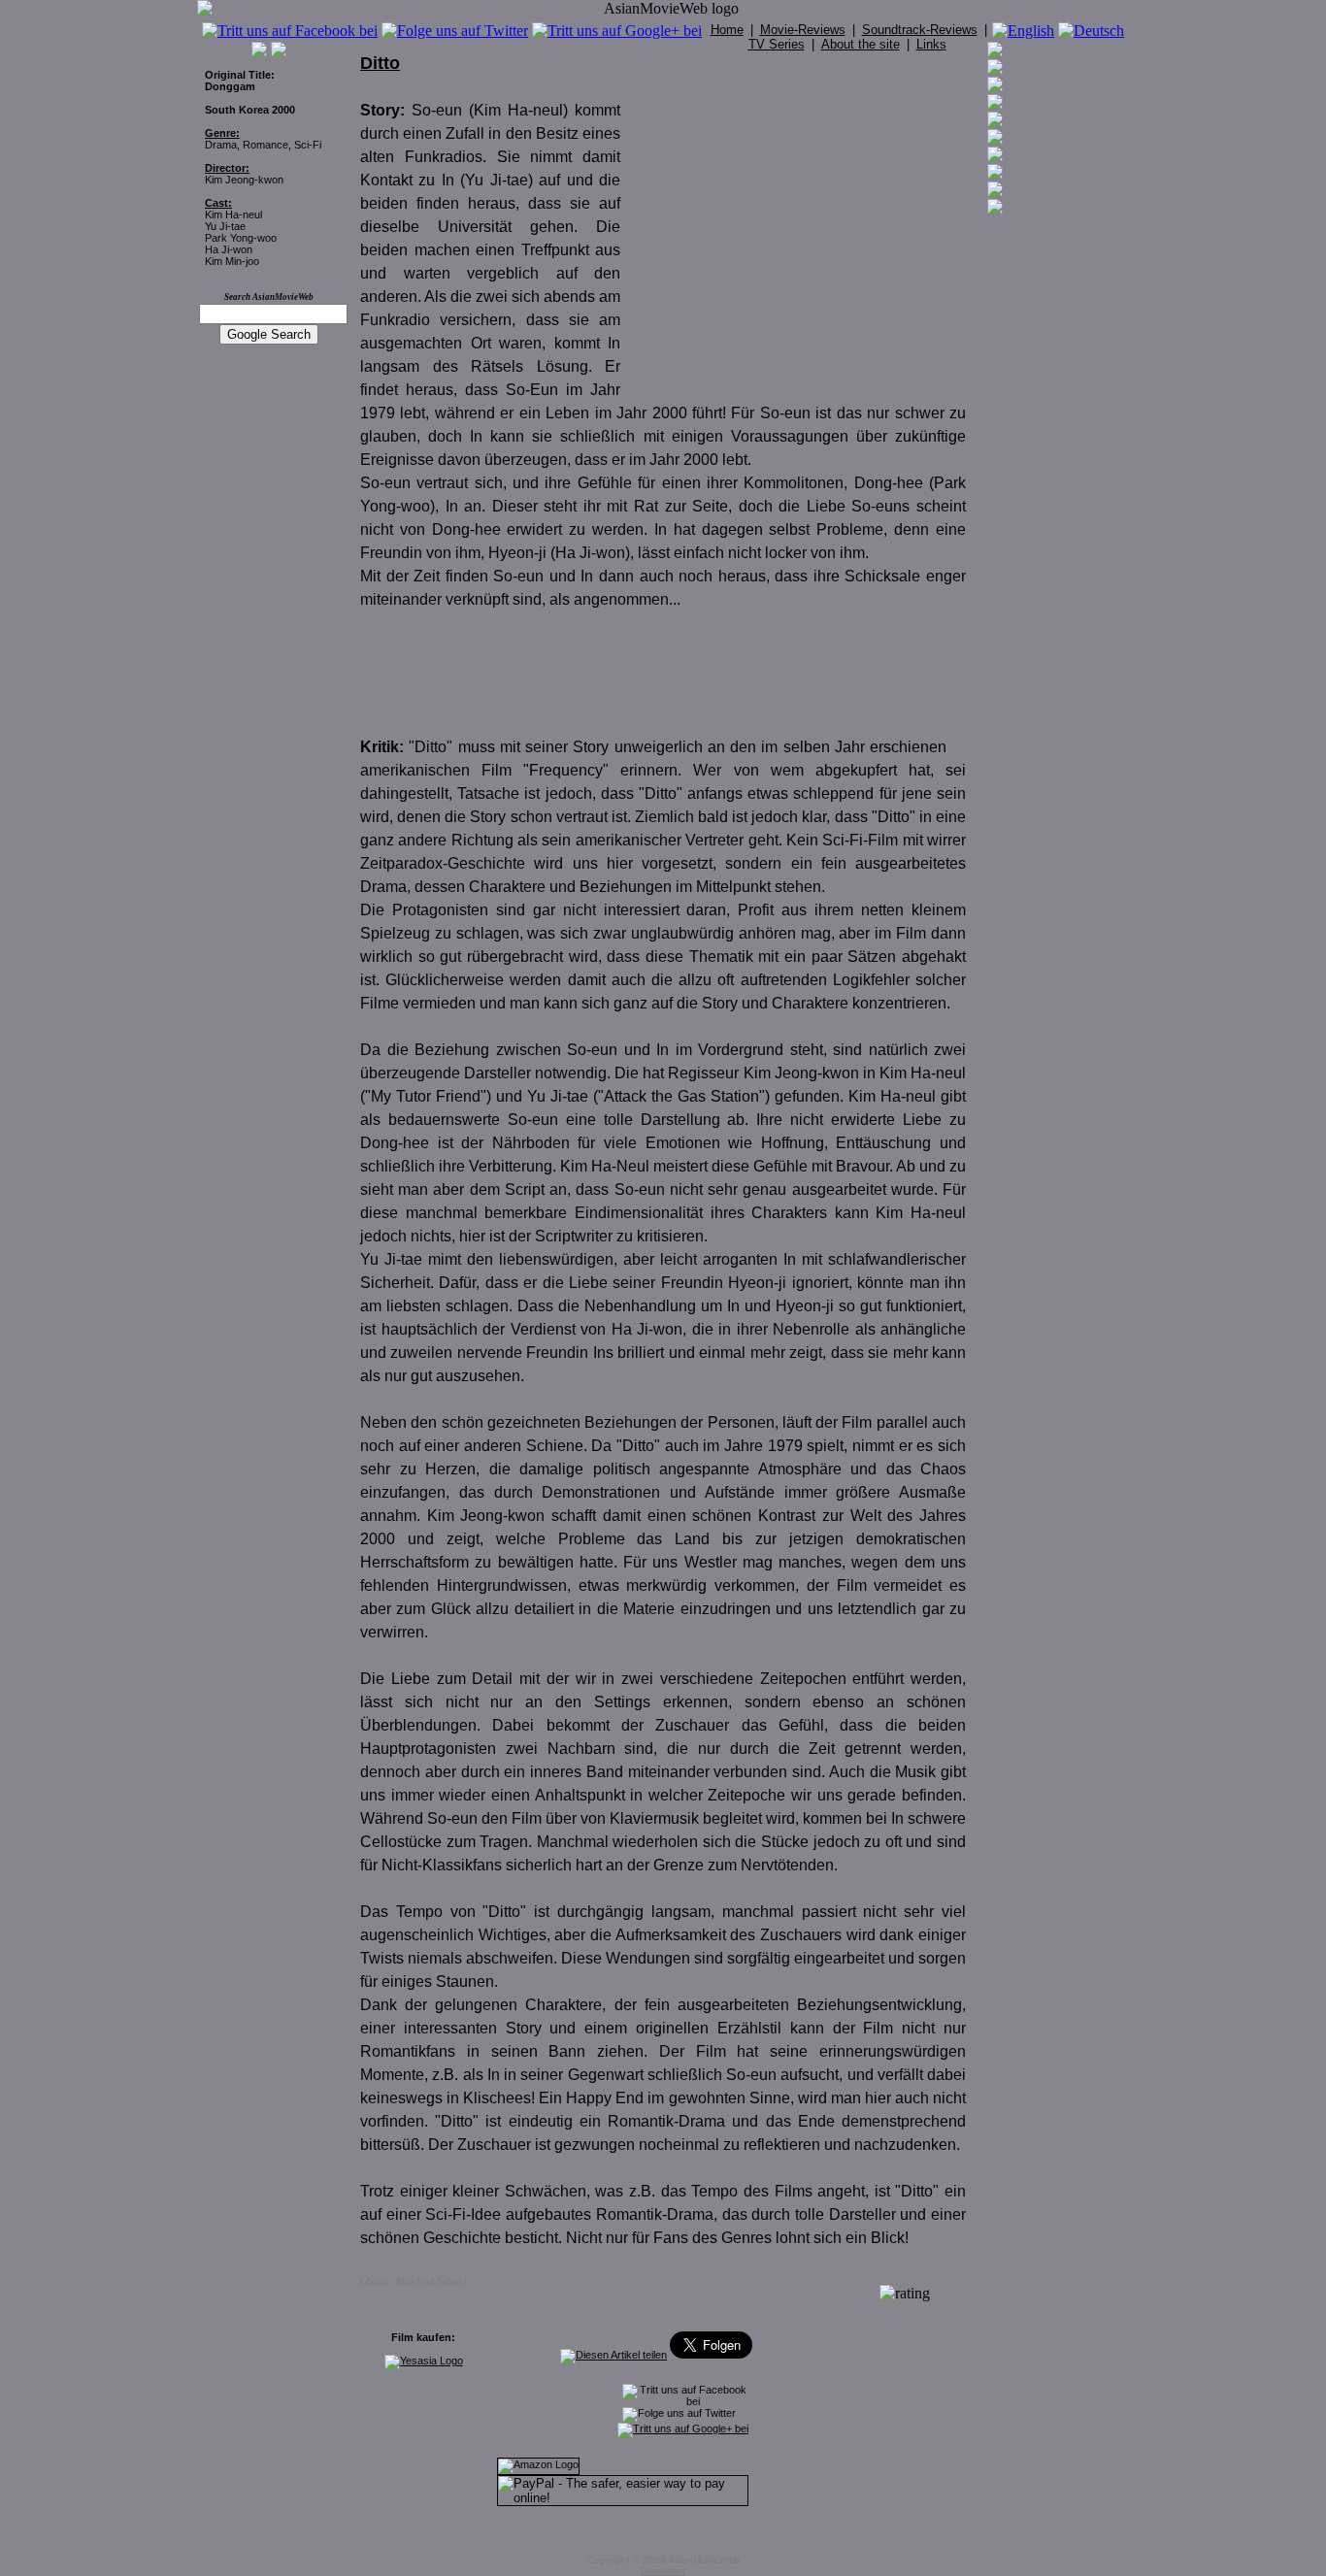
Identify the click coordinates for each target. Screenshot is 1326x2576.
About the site (861, 44)
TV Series (777, 44)
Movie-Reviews (803, 30)
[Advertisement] (803, 231)
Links (931, 44)
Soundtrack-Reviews (920, 30)
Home (727, 30)
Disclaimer (663, 2571)
